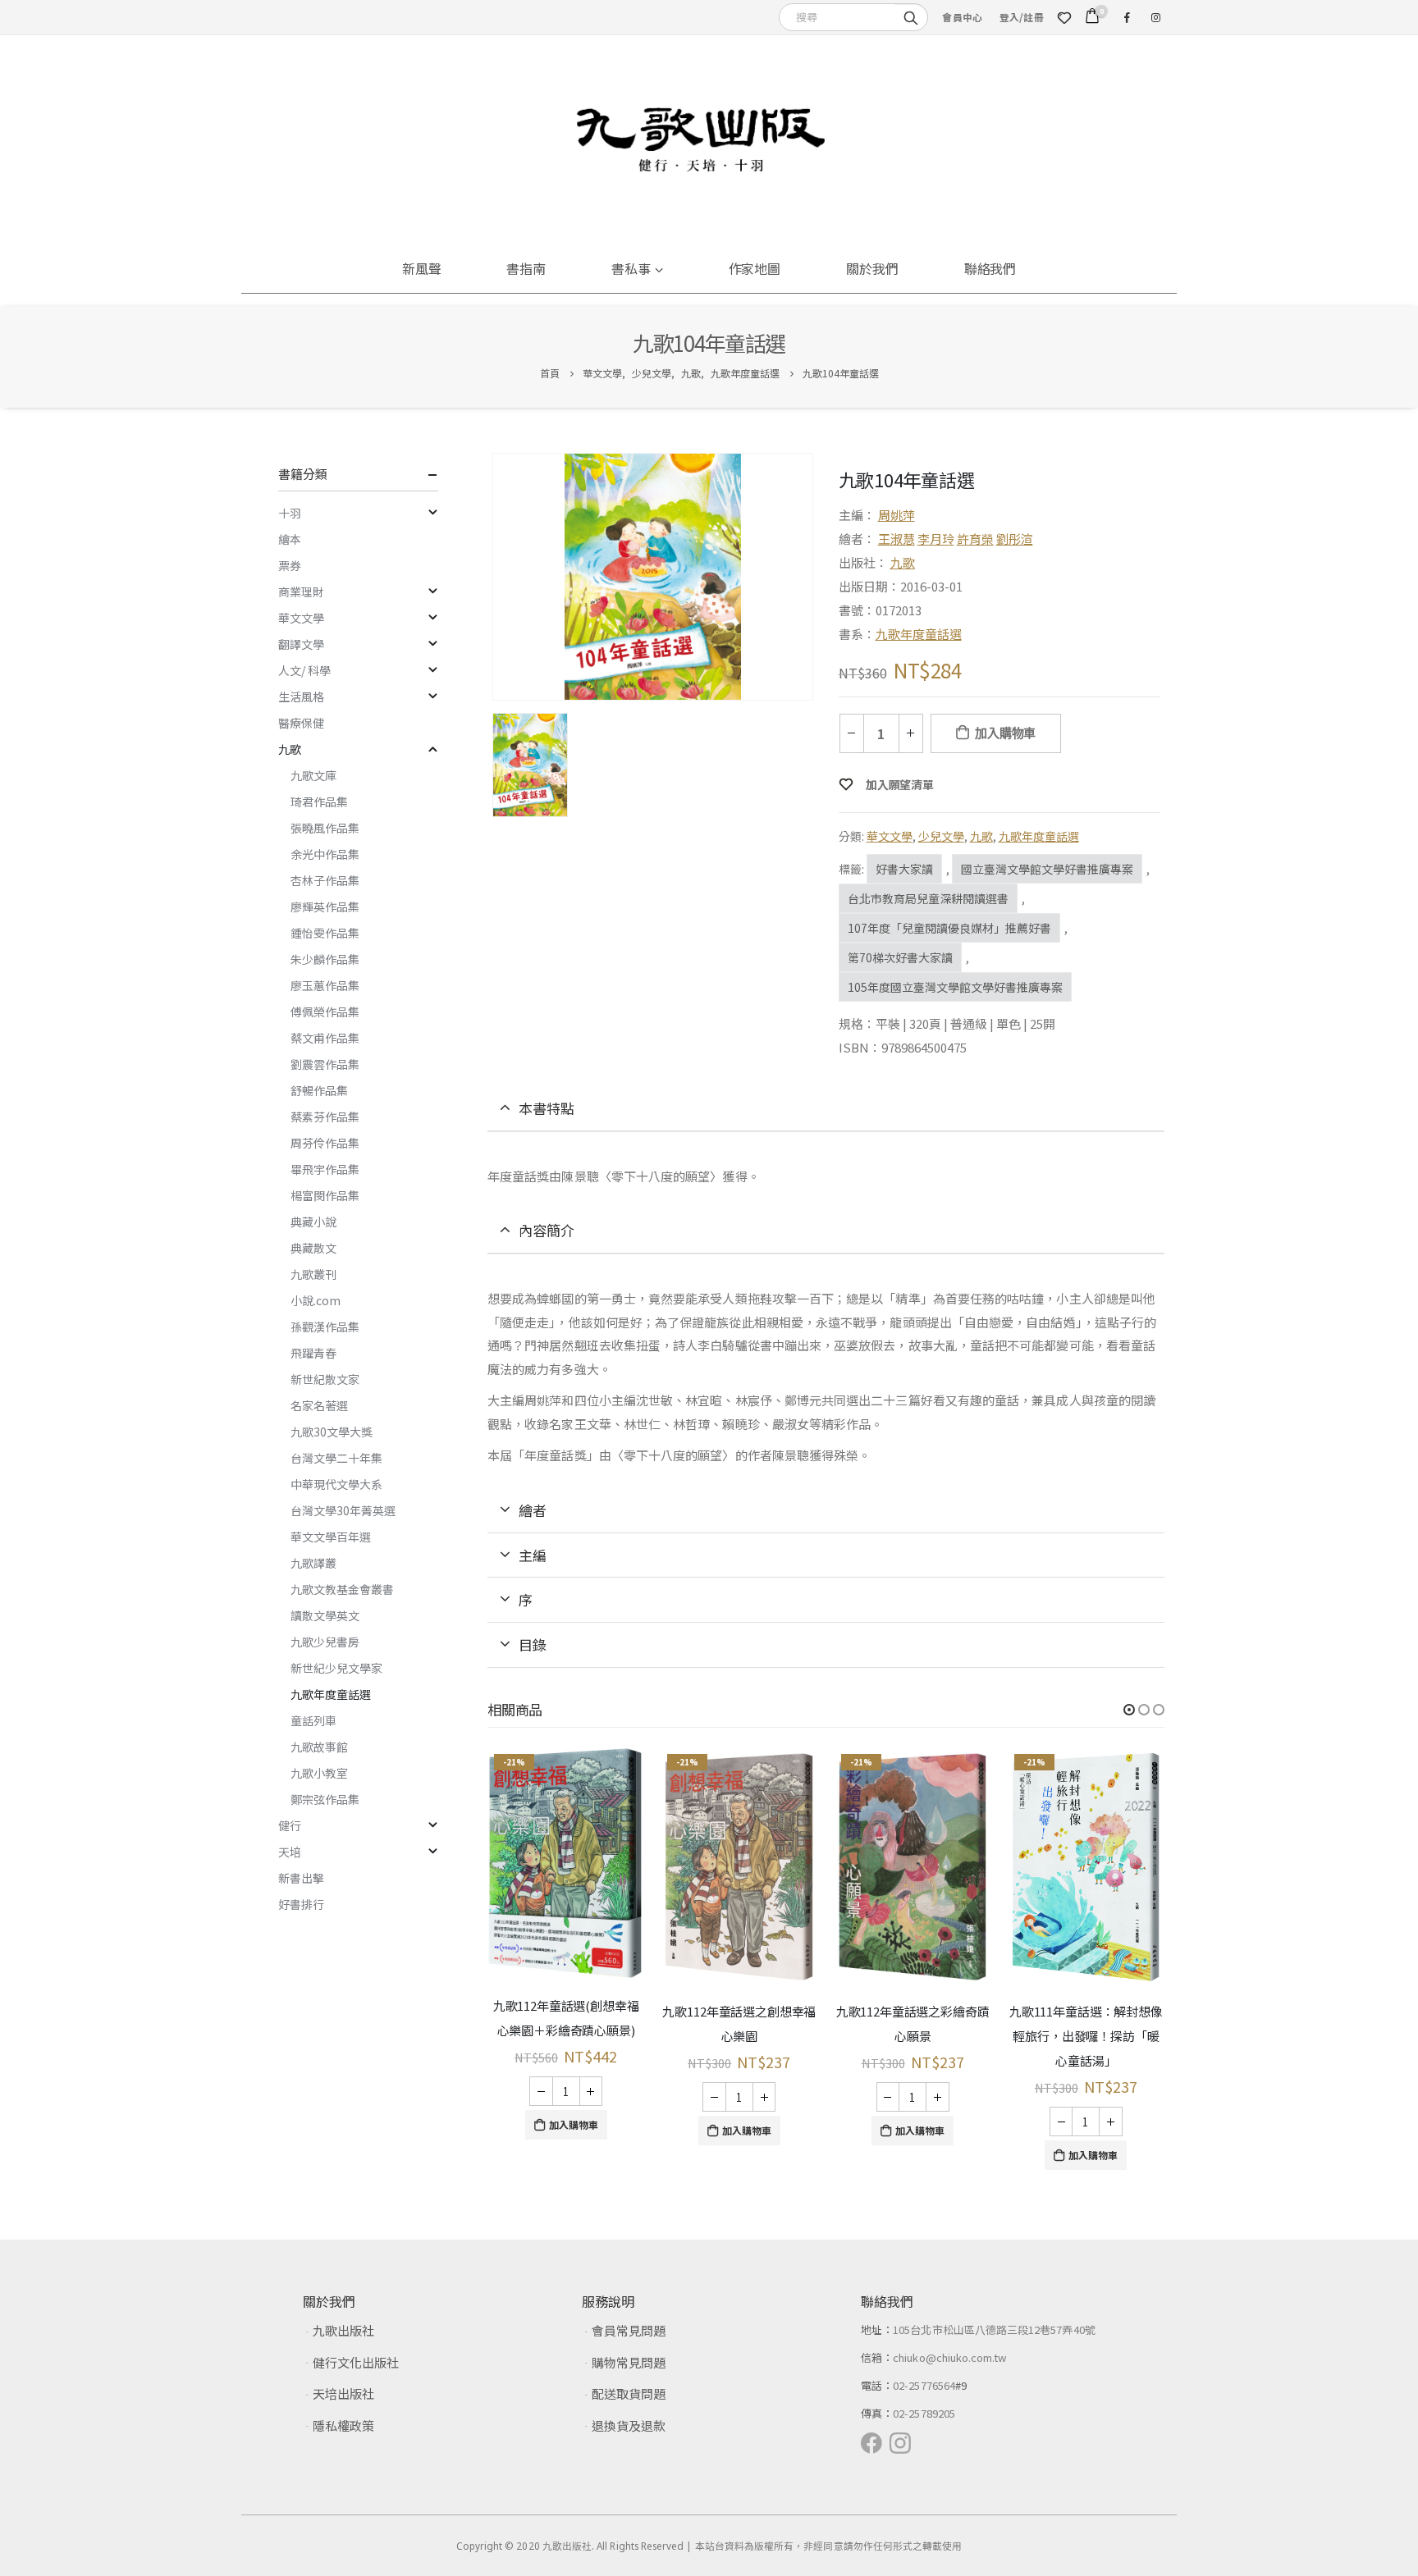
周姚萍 (897, 515)
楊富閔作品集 (325, 1195)
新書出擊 (301, 1878)
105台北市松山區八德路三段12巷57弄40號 (994, 2329)
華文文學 (890, 836)
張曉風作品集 (325, 828)
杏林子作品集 (325, 880)
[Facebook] (1127, 17)
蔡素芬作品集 (325, 1117)
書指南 (526, 268)
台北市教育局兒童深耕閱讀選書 (928, 898)
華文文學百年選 (331, 1537)
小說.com (316, 1300)
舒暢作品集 (319, 1090)
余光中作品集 (325, 854)
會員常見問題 (629, 2330)
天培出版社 (343, 2393)
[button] (1129, 1710)
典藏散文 (313, 1248)
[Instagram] (1155, 17)
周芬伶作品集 (325, 1143)
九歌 (903, 562)
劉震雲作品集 (325, 1064)
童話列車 (313, 1720)
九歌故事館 (319, 1747)
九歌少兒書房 (325, 1642)
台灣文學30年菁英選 (343, 1510)
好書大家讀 (904, 869)
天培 (290, 1852)
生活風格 (301, 697)
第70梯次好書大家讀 (900, 957)
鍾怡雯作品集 (325, 933)
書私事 (631, 268)
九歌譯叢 (313, 1563)
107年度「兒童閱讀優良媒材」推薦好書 (949, 928)
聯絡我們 (990, 268)
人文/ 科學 (304, 670)
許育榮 (975, 539)
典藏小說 (313, 1222)
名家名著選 (319, 1405)
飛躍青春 (313, 1353)
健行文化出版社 (356, 2362)
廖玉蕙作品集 (325, 985)
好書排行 (301, 1904)
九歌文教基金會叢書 (342, 1589)
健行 (290, 1825)
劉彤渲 (1015, 539)
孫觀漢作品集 (325, 1327)
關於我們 (872, 268)
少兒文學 (941, 836)
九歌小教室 (319, 1773)
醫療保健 (301, 723)
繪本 (290, 539)
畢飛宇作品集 (325, 1169)
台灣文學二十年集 (336, 1458)
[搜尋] (911, 16)
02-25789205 (924, 2413)
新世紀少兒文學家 (336, 1668)
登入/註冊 (1022, 17)
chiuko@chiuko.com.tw (949, 2357)
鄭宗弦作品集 (325, 1799)
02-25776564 (924, 2385)
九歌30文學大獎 (332, 1432)
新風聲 (422, 268)
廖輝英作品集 (325, 907)
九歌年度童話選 (919, 634)
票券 (290, 565)
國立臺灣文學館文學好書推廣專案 (1047, 869)
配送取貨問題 (629, 2393)
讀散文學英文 (325, 1615)
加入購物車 (1005, 733)
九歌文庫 (313, 775)
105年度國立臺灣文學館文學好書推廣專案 (955, 987)
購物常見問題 (629, 2362)
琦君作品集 (319, 802)
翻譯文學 (301, 644)
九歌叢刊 (313, 1274)
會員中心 (962, 17)
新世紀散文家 (325, 1379)
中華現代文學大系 (336, 1484)
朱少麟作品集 (325, 959)
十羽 (290, 513)
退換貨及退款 (629, 2425)
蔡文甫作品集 (325, 1038)
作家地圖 (755, 268)
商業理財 (301, 591)
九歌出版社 (343, 2330)
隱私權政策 (343, 2425)
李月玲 (936, 539)
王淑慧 (897, 539)
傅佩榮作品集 (325, 1012)
